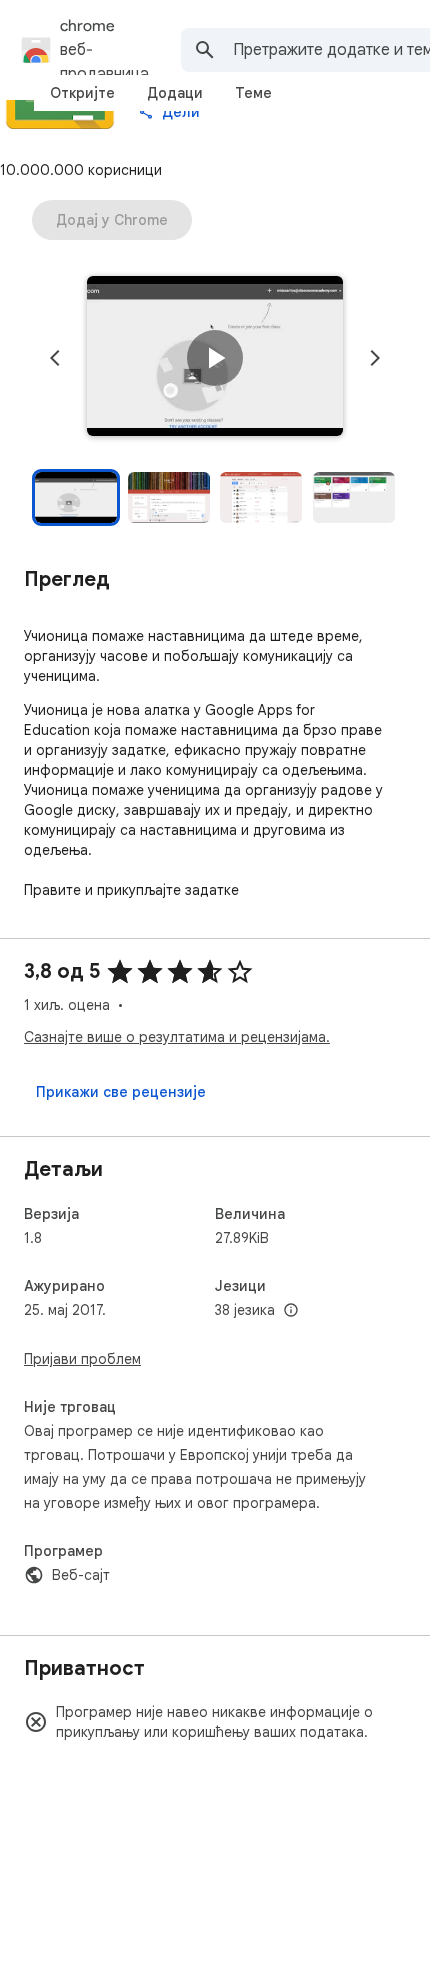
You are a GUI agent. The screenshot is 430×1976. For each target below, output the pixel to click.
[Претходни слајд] (55, 358)
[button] (215, 358)
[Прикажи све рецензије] (121, 1092)
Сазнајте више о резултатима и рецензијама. (177, 1037)
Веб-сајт (81, 1575)
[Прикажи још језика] (291, 1311)
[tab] (82, 93)
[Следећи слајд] (375, 358)
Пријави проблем (82, 1359)
